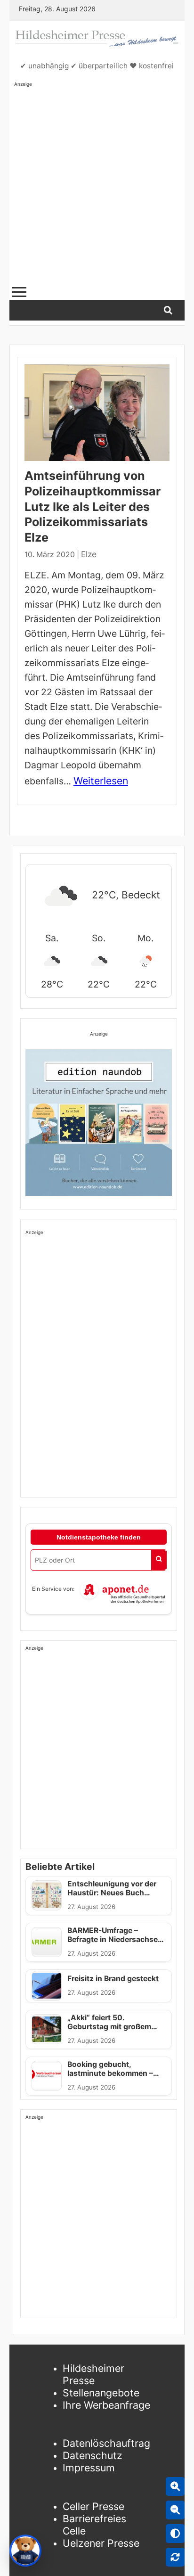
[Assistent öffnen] (25, 2551)
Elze (89, 554)
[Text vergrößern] (175, 2486)
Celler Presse (93, 2506)
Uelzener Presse (101, 2543)
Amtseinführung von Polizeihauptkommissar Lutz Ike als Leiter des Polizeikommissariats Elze (93, 506)
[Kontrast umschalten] (175, 2534)
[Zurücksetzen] (175, 2557)
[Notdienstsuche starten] (159, 1560)
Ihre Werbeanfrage (106, 2405)
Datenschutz (93, 2455)
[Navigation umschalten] (19, 292)
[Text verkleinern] (175, 2510)
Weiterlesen (101, 781)
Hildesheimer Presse (93, 2374)
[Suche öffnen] (168, 310)
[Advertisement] (97, 185)
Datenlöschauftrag (106, 2443)
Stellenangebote (101, 2393)
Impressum (89, 2468)
